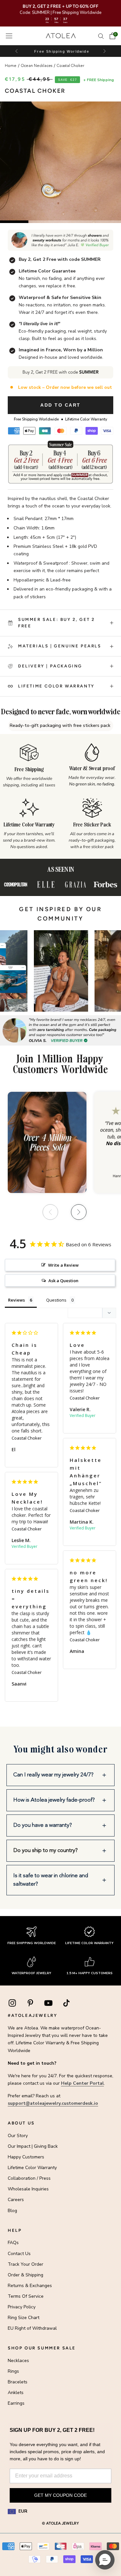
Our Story (18, 2136)
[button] (104, 51)
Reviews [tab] (16, 1300)
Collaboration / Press (29, 2178)
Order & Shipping (25, 2275)
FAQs (13, 2243)
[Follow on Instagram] (12, 2003)
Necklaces (18, 2361)
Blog (12, 2211)
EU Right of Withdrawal (32, 2328)
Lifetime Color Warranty (32, 2168)
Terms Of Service (26, 2296)
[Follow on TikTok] (66, 2003)
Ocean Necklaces (37, 66)
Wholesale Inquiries (28, 2189)
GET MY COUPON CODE (60, 2495)
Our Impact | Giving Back (33, 2146)
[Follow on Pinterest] (30, 2003)
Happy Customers (26, 2157)
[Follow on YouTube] (48, 2003)
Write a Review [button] (63, 1265)
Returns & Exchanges (30, 2286)
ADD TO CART (60, 405)
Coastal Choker (71, 66)
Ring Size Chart (24, 2318)
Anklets (16, 2393)
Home (11, 66)
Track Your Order (25, 2264)
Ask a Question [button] (63, 1281)
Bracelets (18, 2382)
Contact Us (19, 2254)
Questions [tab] (56, 1300)
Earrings (16, 2403)
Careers (16, 2200)
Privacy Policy (22, 2307)
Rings (13, 2371)
